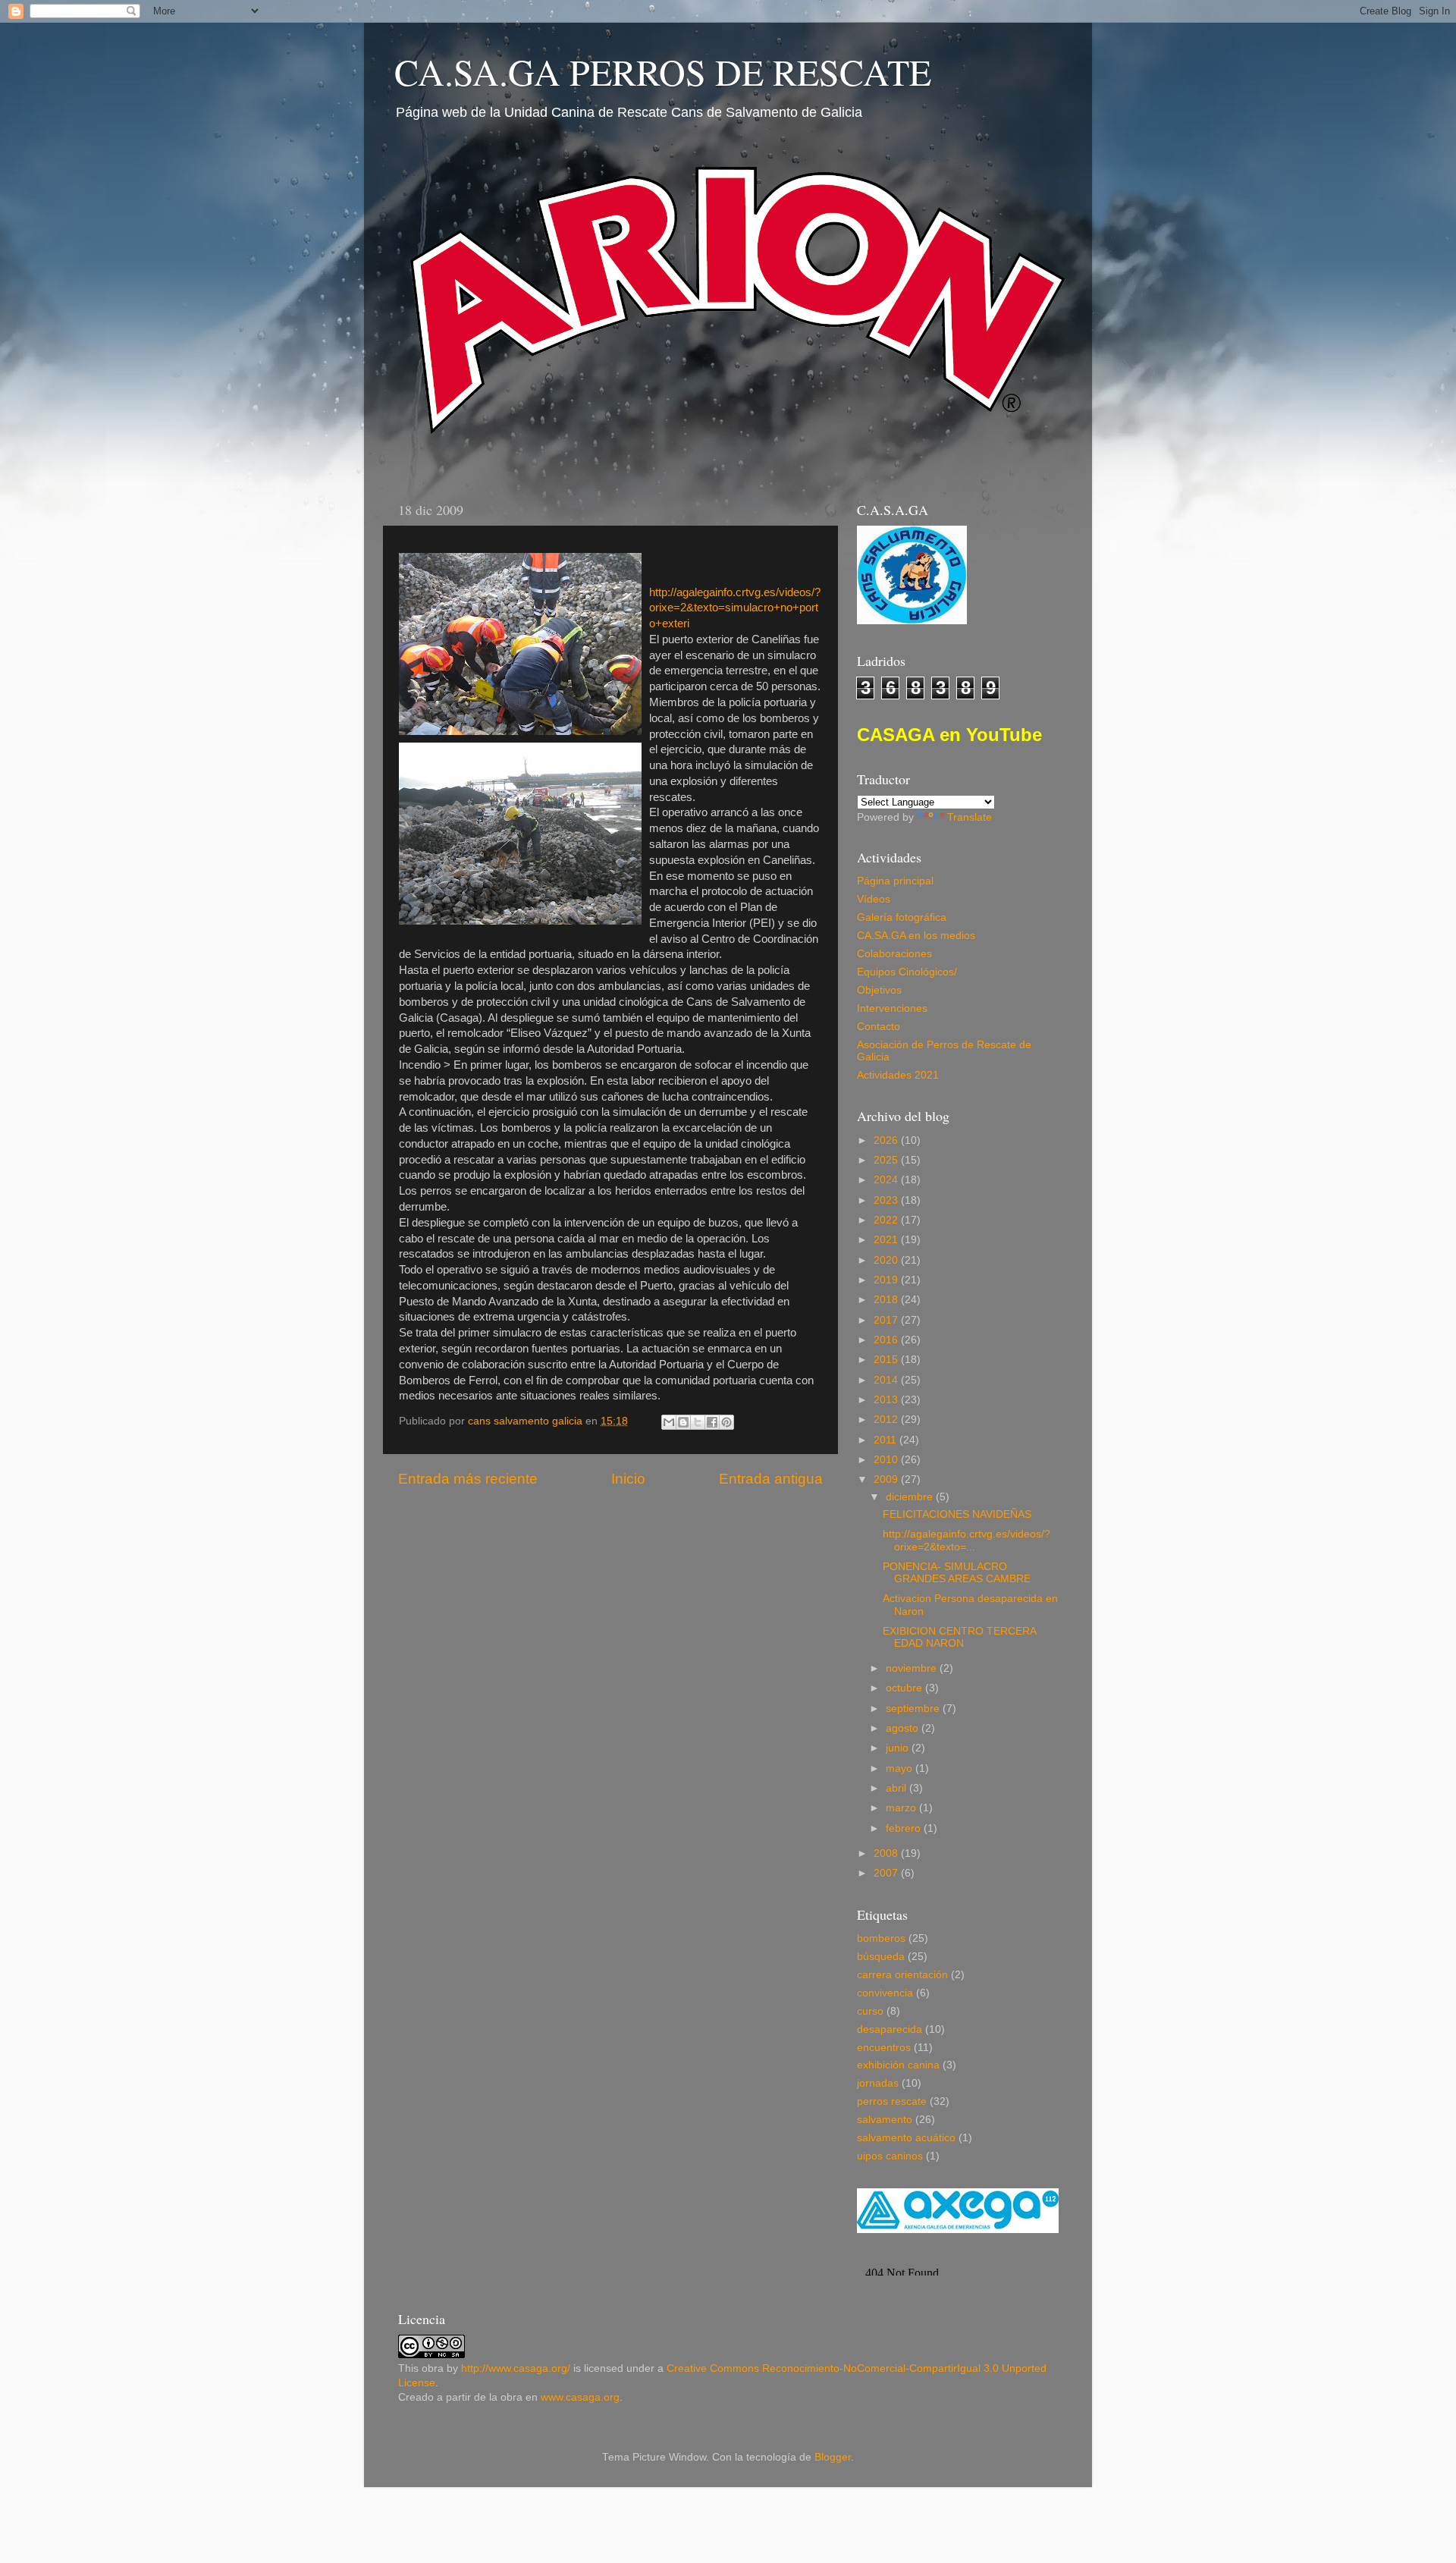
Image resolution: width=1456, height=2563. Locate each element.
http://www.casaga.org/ (516, 2368)
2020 (887, 1260)
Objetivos (879, 990)
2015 (887, 1360)
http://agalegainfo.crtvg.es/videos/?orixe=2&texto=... (966, 1540)
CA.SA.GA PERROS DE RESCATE (663, 71)
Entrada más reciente (468, 1479)
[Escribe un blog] (683, 1422)
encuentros (884, 2048)
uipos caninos (890, 2156)
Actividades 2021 (898, 1075)
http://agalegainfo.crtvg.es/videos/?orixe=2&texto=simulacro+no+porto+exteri (735, 608)
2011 (886, 1440)
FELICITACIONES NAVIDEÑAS (957, 1514)
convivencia (885, 1993)
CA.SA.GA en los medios (916, 936)
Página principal (895, 881)
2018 (887, 1300)
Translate (970, 817)
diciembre (911, 1497)
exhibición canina (898, 2065)
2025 (887, 1160)
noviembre (913, 1668)
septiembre (914, 1709)
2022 (887, 1220)
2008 (887, 1853)
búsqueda (881, 1957)
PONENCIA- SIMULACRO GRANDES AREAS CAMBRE (957, 1573)
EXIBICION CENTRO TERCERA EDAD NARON (959, 1637)
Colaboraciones (894, 954)
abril (897, 1788)
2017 (887, 1320)
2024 (887, 1180)
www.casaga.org (580, 2397)
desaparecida (890, 2029)
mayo (901, 1768)
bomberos (881, 1938)
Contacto (879, 1027)
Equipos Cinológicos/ (907, 972)
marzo (902, 1808)
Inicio (628, 1479)
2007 (887, 1873)
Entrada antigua (771, 1479)
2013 (887, 1400)
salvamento (885, 2120)
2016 (887, 1340)
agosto (904, 1728)
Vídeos (874, 899)
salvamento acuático (906, 2138)
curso (870, 2011)
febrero (905, 1828)
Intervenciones (892, 1008)
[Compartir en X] (698, 1422)
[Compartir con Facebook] (712, 1422)
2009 (887, 1479)
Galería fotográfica (902, 917)
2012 (887, 1420)
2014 (887, 1380)
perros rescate (892, 2101)
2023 (887, 1200)
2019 (887, 1280)
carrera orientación (902, 1975)
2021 (887, 1240)
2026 (887, 1140)
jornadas (878, 2083)
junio (899, 1748)
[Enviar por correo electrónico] (669, 1422)
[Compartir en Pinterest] (726, 1422)
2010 (887, 1460)
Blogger (833, 2457)
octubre (905, 1688)
